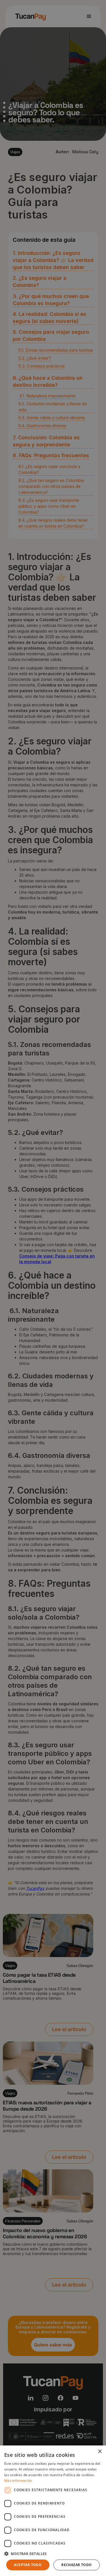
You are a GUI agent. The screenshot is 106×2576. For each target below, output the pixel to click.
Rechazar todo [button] (76, 2565)
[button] (53, 2554)
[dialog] (53, 2511)
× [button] (100, 2452)
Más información (18, 2481)
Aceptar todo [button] (28, 2565)
